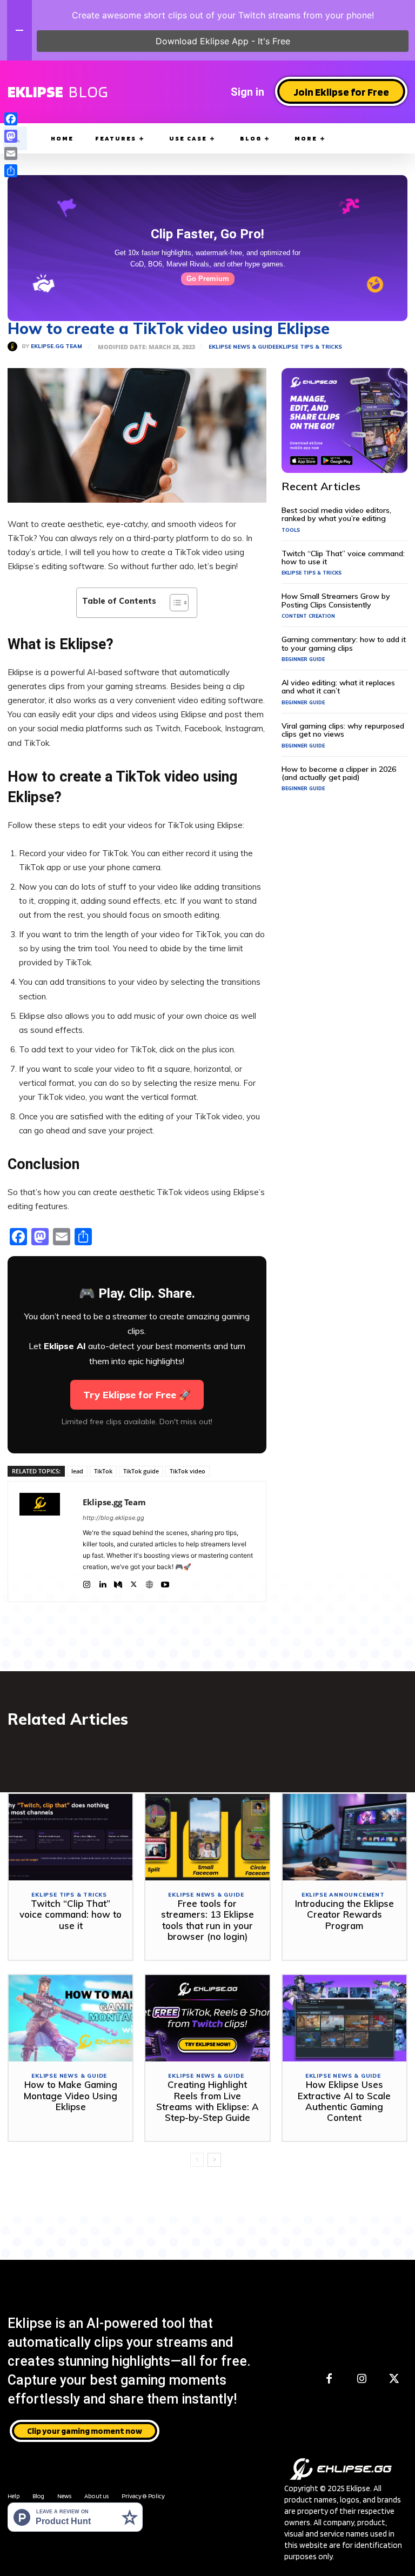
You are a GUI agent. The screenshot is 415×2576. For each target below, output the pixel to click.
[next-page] (214, 2160)
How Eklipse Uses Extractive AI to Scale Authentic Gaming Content (344, 2101)
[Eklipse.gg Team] (15, 346)
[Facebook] (329, 2379)
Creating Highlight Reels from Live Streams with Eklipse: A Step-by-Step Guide (207, 2101)
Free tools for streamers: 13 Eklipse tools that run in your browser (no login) (207, 1920)
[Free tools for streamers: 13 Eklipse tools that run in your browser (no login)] (207, 1837)
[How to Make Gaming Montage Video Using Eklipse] (71, 2018)
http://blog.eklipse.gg (113, 1518)
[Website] (149, 1582)
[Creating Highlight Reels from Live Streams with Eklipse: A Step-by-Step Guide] (207, 2018)
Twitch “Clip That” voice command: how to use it (343, 558)
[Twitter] (134, 1582)
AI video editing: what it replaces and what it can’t (338, 687)
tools (291, 530)
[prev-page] (197, 2160)
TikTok (103, 1471)
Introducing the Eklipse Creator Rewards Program (344, 1914)
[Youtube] (165, 1582)
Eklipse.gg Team (56, 346)
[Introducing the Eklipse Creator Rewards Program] (344, 1837)
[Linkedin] (102, 1582)
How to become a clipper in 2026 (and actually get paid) (339, 773)
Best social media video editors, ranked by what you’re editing (336, 514)
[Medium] (118, 1582)
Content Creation (308, 616)
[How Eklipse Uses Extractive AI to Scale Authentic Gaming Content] (344, 2018)
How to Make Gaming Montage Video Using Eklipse (71, 2095)
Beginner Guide (303, 659)
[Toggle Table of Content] (174, 603)
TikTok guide (141, 1471)
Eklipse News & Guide (242, 347)
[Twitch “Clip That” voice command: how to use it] (71, 1837)
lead (77, 1471)
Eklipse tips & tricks (309, 347)
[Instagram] (87, 1582)
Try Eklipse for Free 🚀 (137, 1395)
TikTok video (188, 1471)
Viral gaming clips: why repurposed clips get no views (343, 730)
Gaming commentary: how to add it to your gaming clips (344, 643)
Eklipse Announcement (343, 1895)
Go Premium (208, 279)
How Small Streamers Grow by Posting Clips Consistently (336, 600)
